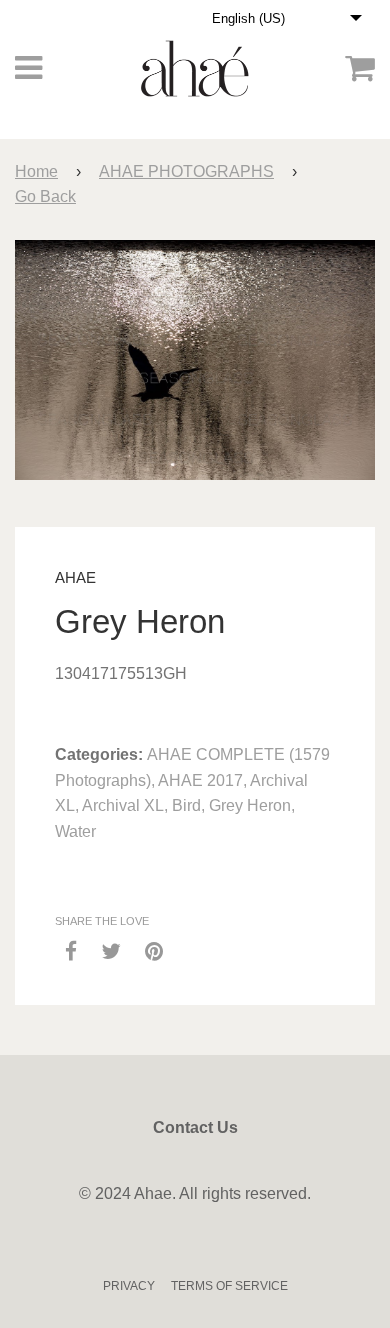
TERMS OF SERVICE (229, 1286)
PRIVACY (129, 1286)
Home (36, 171)
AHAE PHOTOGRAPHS (186, 171)
